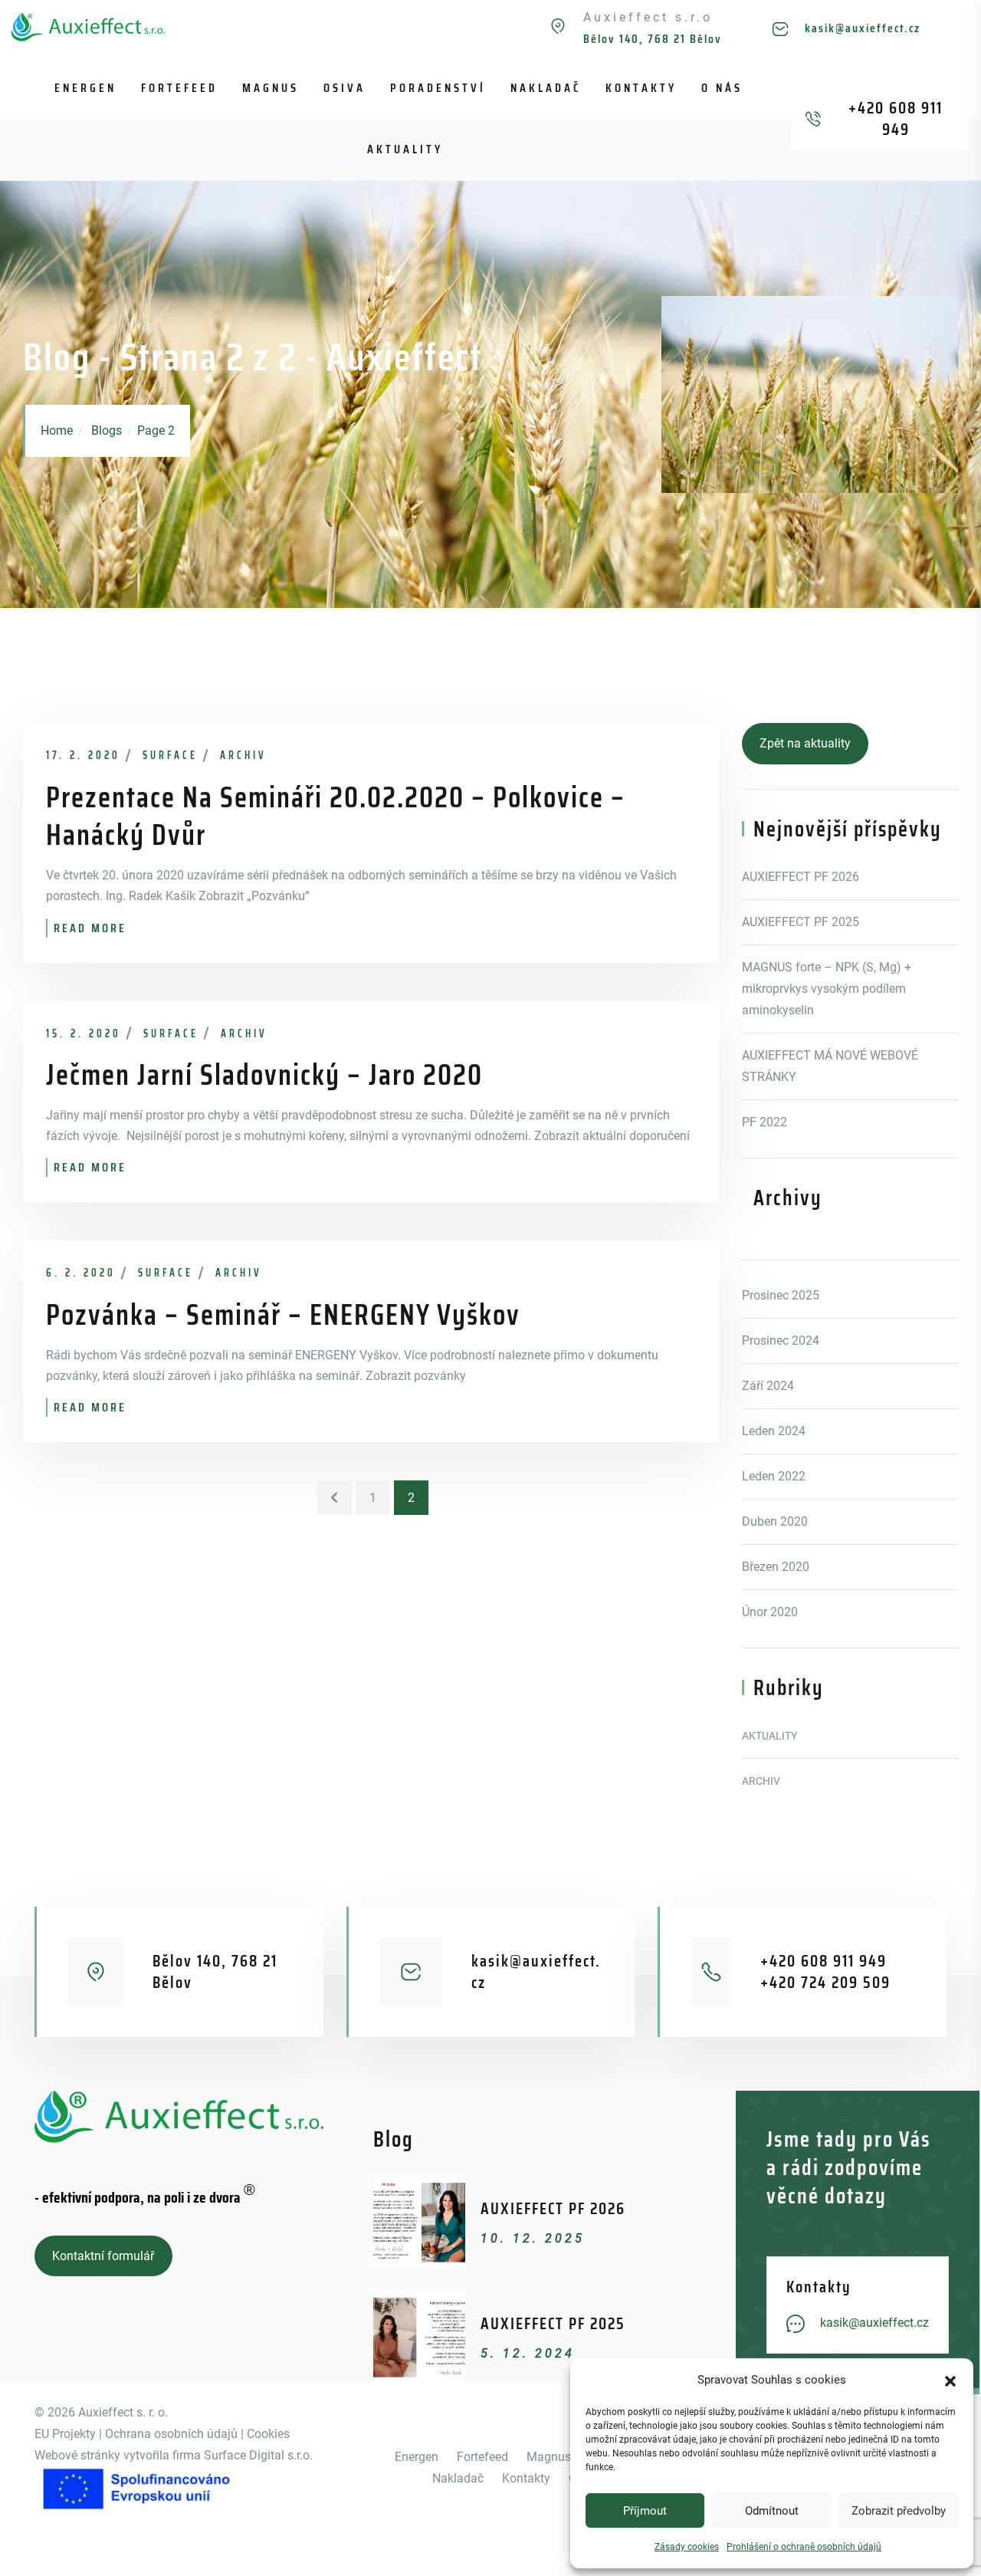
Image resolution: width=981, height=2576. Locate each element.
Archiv (243, 755)
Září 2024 (768, 1386)
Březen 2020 (776, 1567)
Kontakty (641, 88)
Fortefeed (179, 88)
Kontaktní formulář (103, 2256)
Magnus (271, 88)
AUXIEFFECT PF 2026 (801, 877)
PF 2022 (764, 1122)
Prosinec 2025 (781, 1295)
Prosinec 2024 (781, 1341)
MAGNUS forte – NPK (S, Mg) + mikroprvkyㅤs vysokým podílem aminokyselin (827, 989)
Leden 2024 (774, 1431)
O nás (722, 88)
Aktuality (405, 149)
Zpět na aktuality (805, 743)
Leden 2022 (774, 1476)
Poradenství (438, 88)
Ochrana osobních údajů (170, 2434)
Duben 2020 (775, 1521)
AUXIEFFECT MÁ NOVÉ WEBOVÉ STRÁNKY (830, 1066)
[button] (950, 2380)
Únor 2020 (770, 1612)
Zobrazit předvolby (899, 2511)
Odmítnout (772, 2511)
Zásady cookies (687, 2547)
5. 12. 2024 (528, 2353)
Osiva (344, 88)
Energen (85, 88)
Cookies (268, 2434)
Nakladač (546, 88)
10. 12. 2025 (533, 2238)
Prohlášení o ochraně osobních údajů (804, 2547)
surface (170, 755)
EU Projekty (65, 2434)
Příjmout (645, 2511)
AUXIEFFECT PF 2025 (801, 922)
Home (57, 430)
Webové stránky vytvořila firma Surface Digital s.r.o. (174, 2455)
